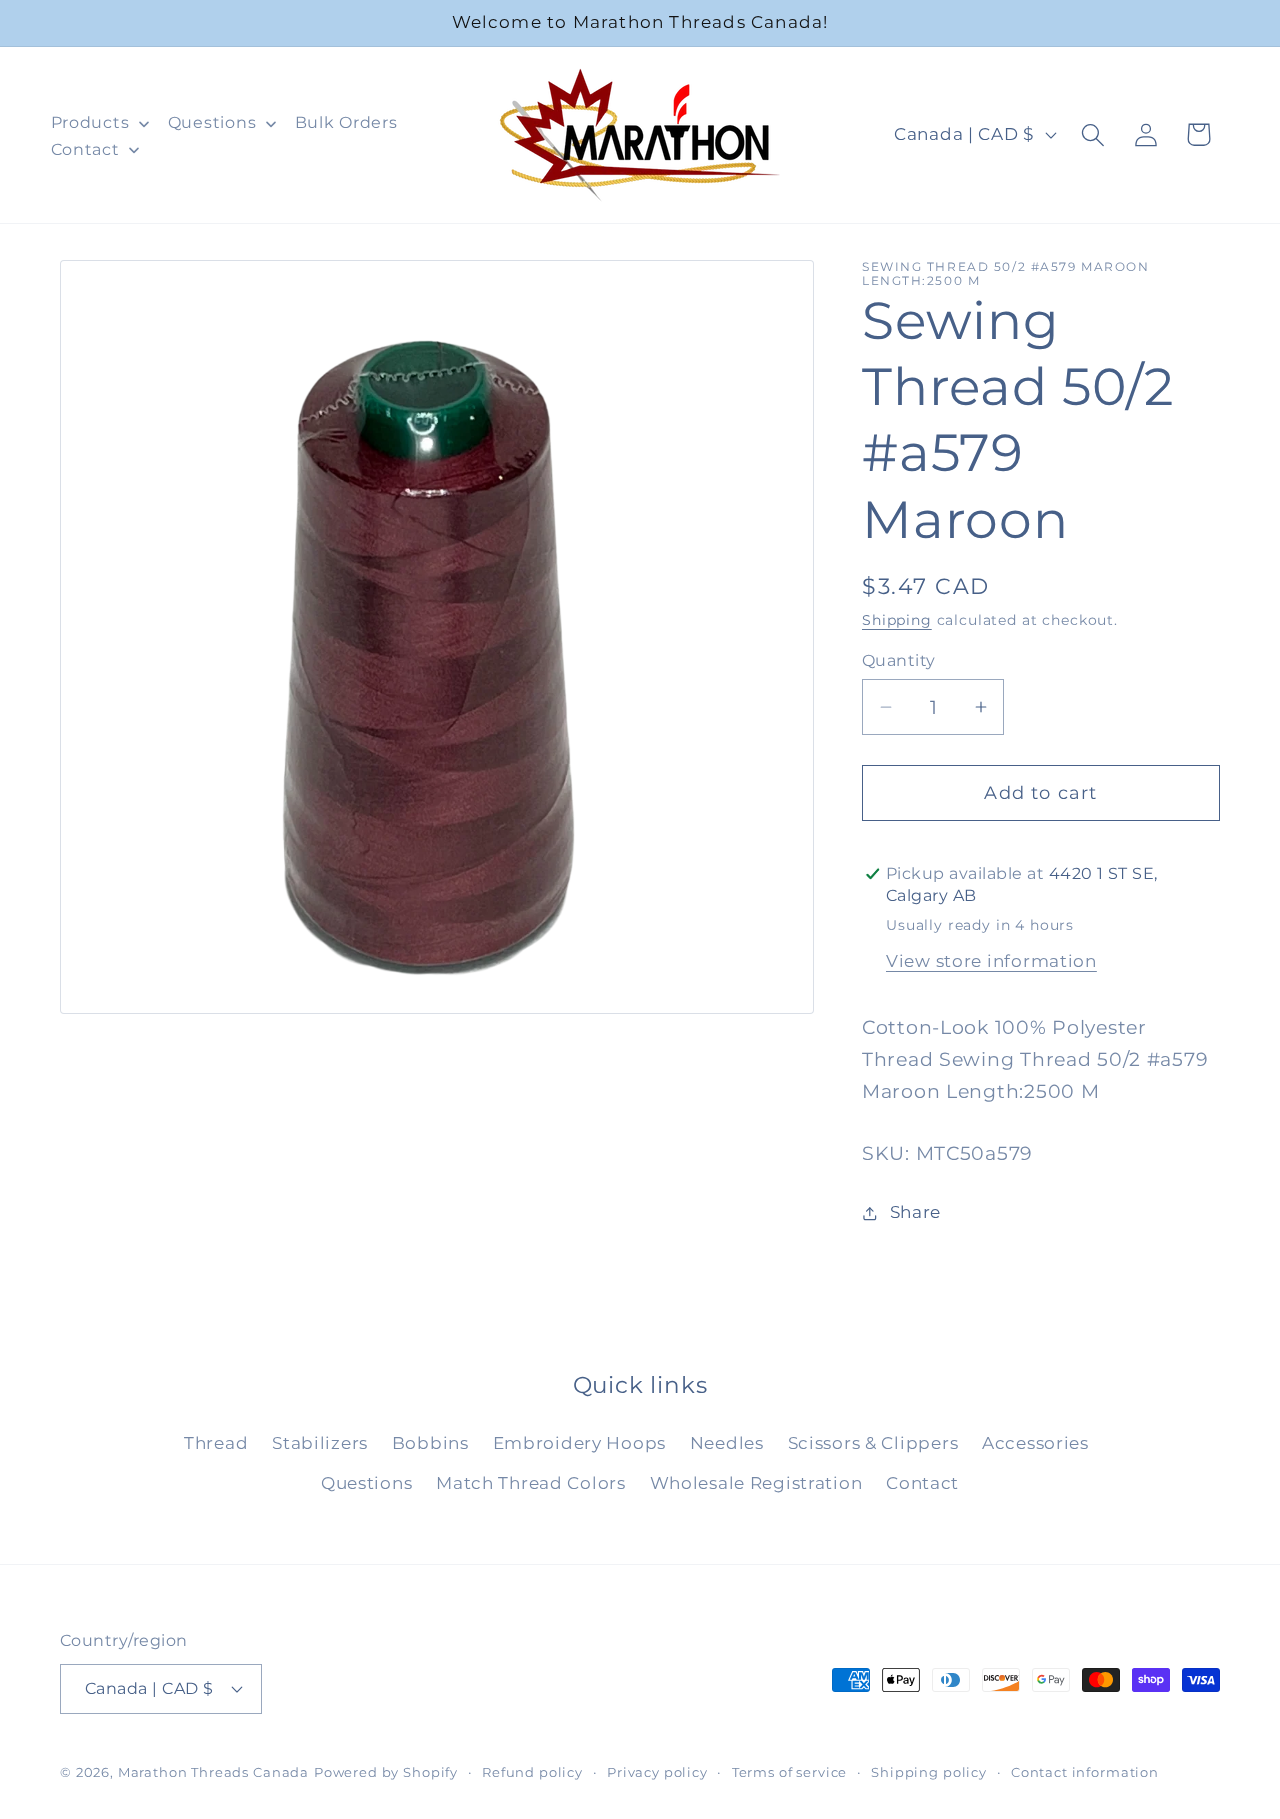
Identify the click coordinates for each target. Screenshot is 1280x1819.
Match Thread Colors (531, 1483)
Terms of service (789, 1771)
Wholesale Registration (756, 1483)
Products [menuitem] (90, 122)
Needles (727, 1443)
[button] (1092, 134)
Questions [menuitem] (212, 122)
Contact (922, 1483)
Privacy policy (657, 1771)
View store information (991, 961)
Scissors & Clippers (873, 1443)
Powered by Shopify (386, 1771)
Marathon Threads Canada (213, 1771)
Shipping (897, 620)
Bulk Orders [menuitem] (346, 122)
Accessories (1035, 1443)
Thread (216, 1443)
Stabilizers (320, 1443)
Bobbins (430, 1443)
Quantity (899, 660)
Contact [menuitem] (85, 149)
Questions (366, 1483)
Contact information (1085, 1771)
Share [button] (915, 1212)
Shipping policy (929, 1771)
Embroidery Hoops (580, 1443)
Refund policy (532, 1771)
